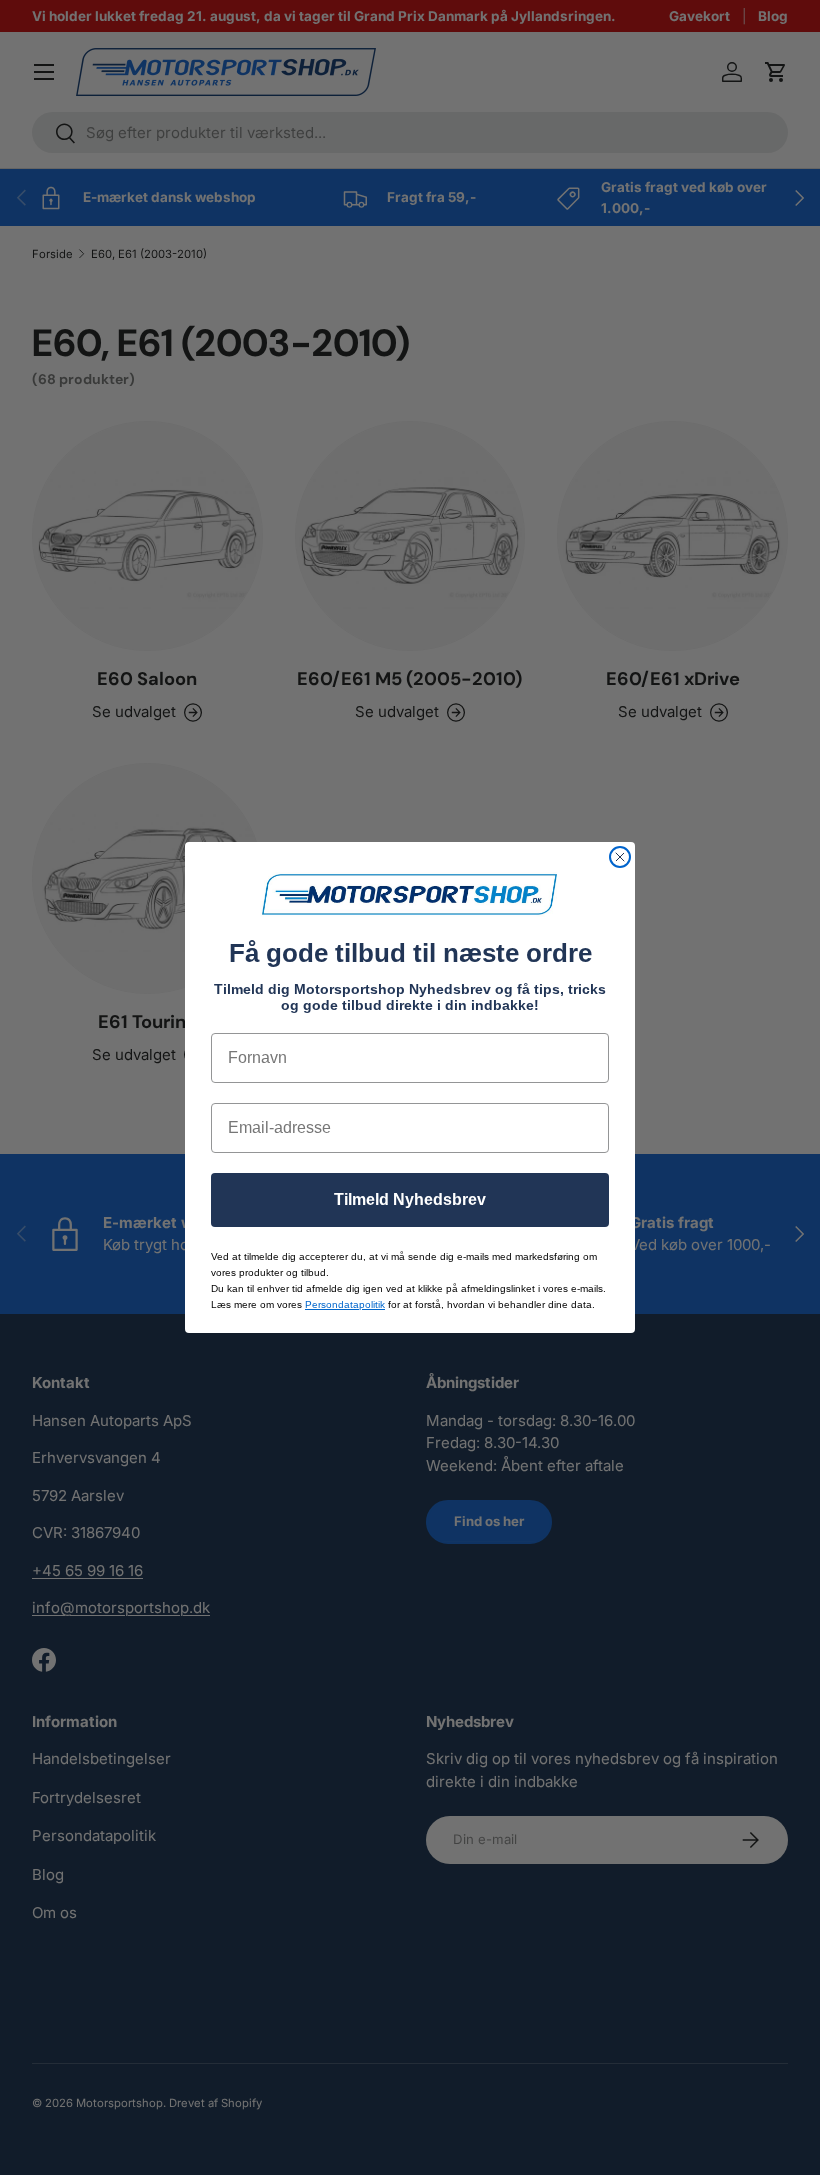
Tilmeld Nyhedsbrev (410, 1199)
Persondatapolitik (345, 1304)
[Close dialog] (620, 857)
